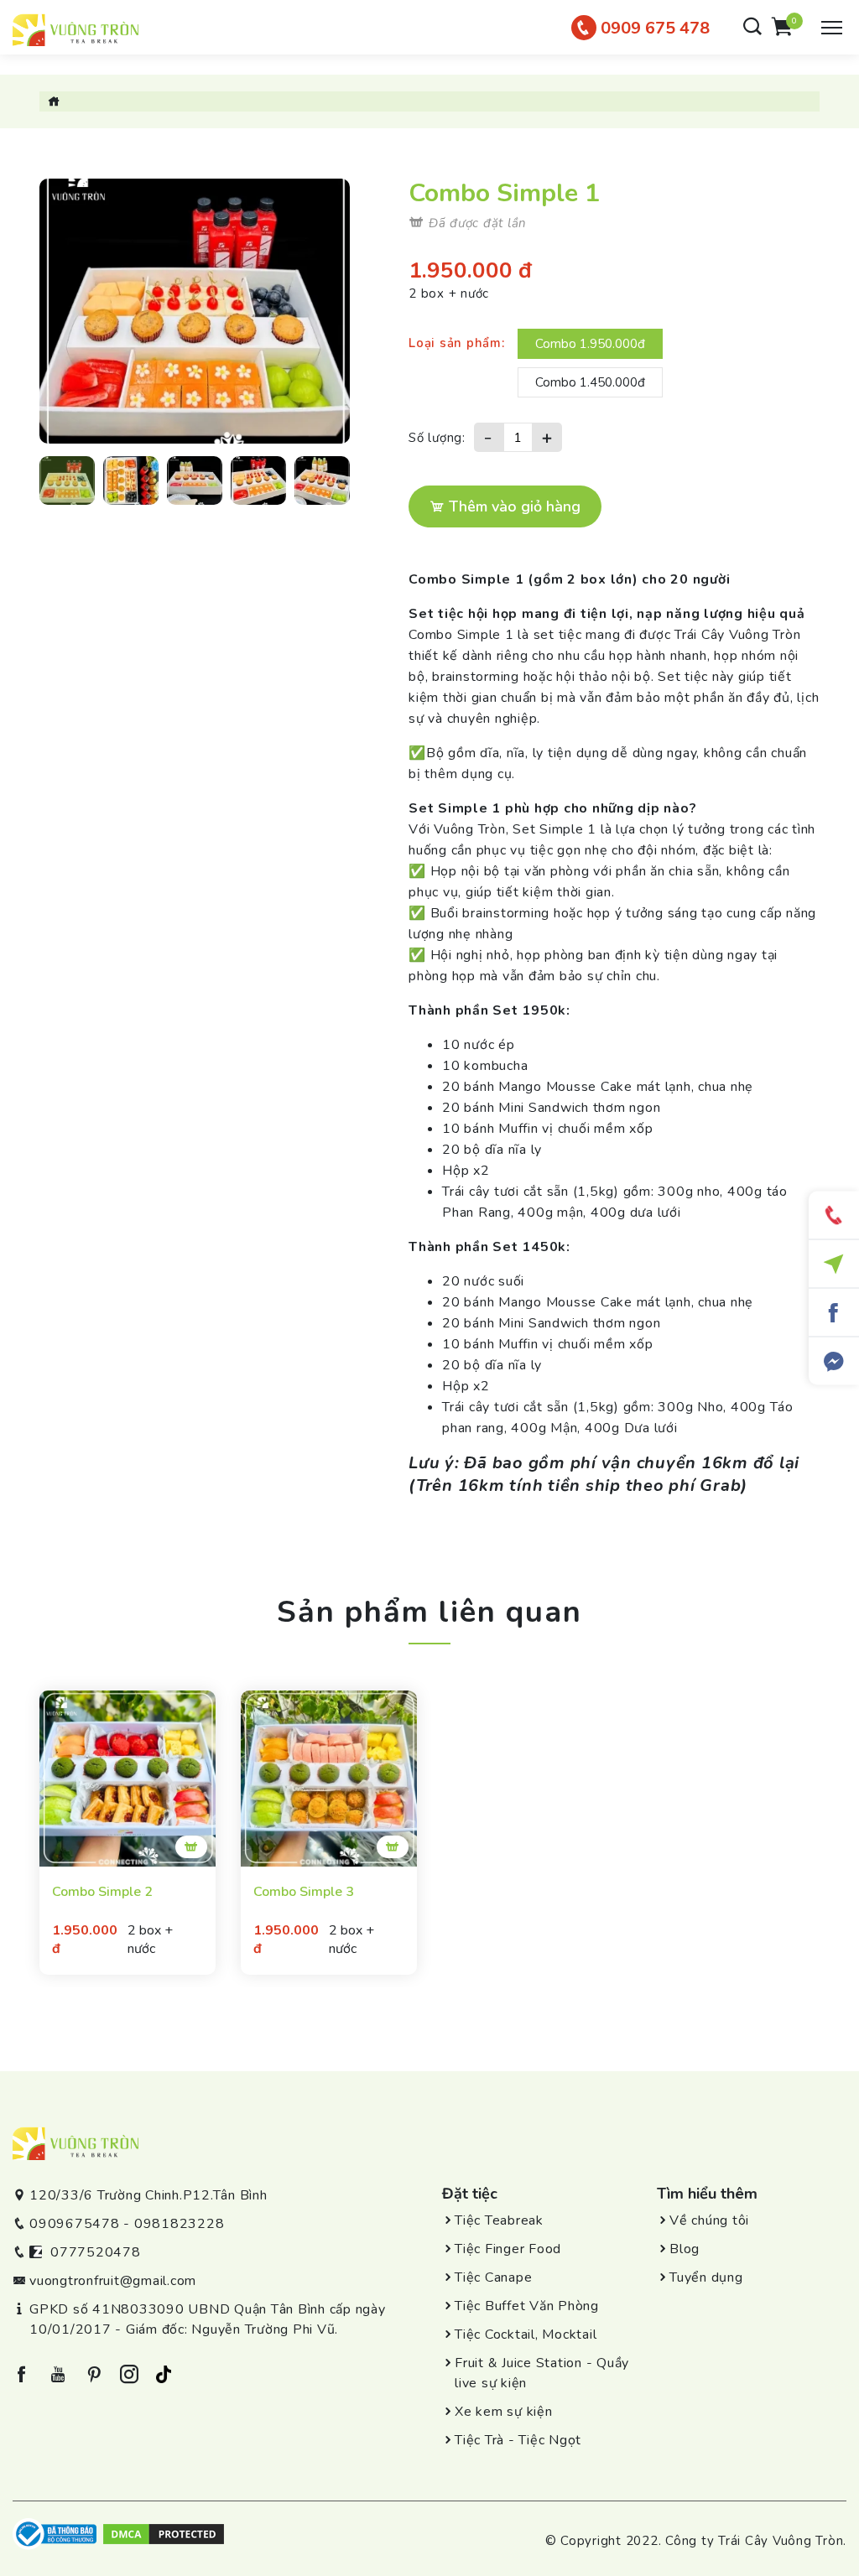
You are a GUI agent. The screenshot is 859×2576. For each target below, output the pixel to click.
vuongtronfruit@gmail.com (113, 2281)
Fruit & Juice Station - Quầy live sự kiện (542, 2373)
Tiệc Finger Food (508, 2249)
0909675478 (75, 2224)
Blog (685, 2249)
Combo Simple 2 (102, 1892)
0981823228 (180, 2224)
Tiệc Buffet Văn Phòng (527, 2306)
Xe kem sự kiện (504, 2412)
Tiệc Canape (493, 2277)
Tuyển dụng (706, 2277)
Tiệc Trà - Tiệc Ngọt (518, 2440)
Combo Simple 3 (304, 1892)
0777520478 (96, 2252)
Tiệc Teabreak (499, 2220)
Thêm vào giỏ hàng (513, 506)
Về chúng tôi (709, 2220)
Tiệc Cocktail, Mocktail (526, 2334)
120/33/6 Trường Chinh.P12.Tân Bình (148, 2195)
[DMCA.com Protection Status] (164, 2533)
